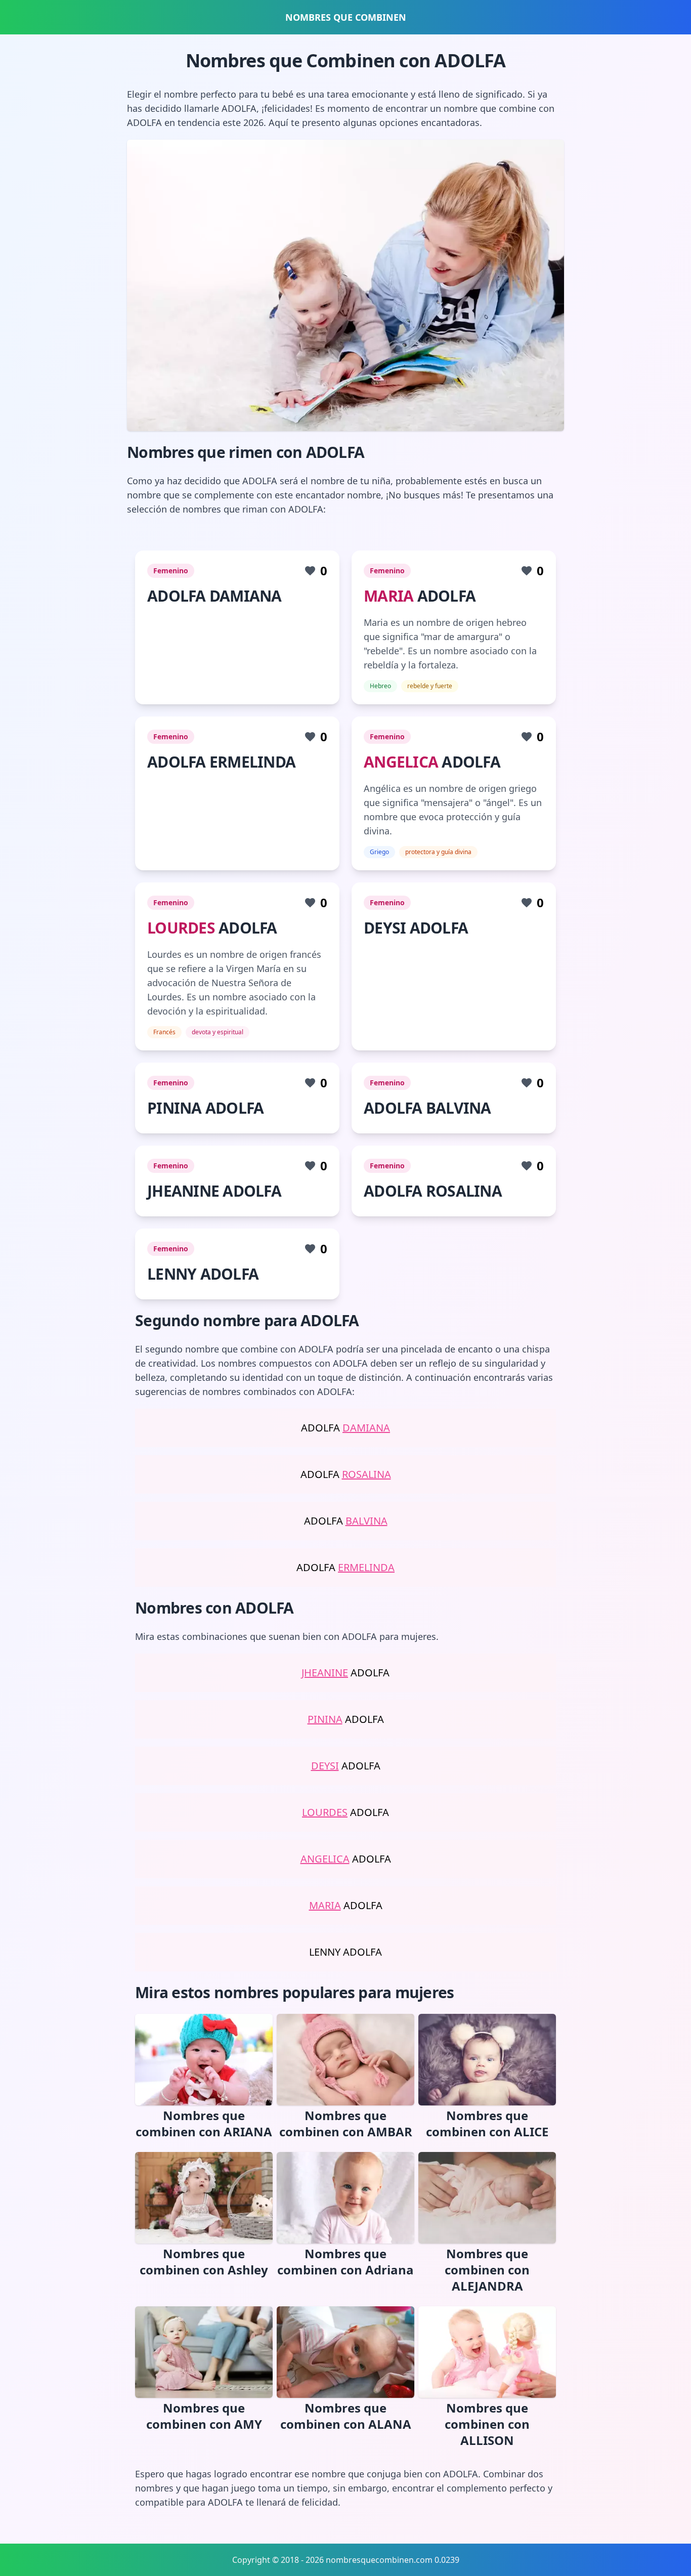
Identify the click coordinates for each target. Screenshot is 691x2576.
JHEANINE (325, 1673)
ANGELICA (401, 762)
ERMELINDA (366, 1567)
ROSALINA (366, 1474)
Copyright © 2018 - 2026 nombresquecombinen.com (332, 2560)
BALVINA (366, 1521)
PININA (325, 1719)
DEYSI (325, 1766)
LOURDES (181, 928)
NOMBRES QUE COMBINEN (346, 17)
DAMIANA (366, 1428)
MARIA (388, 596)
